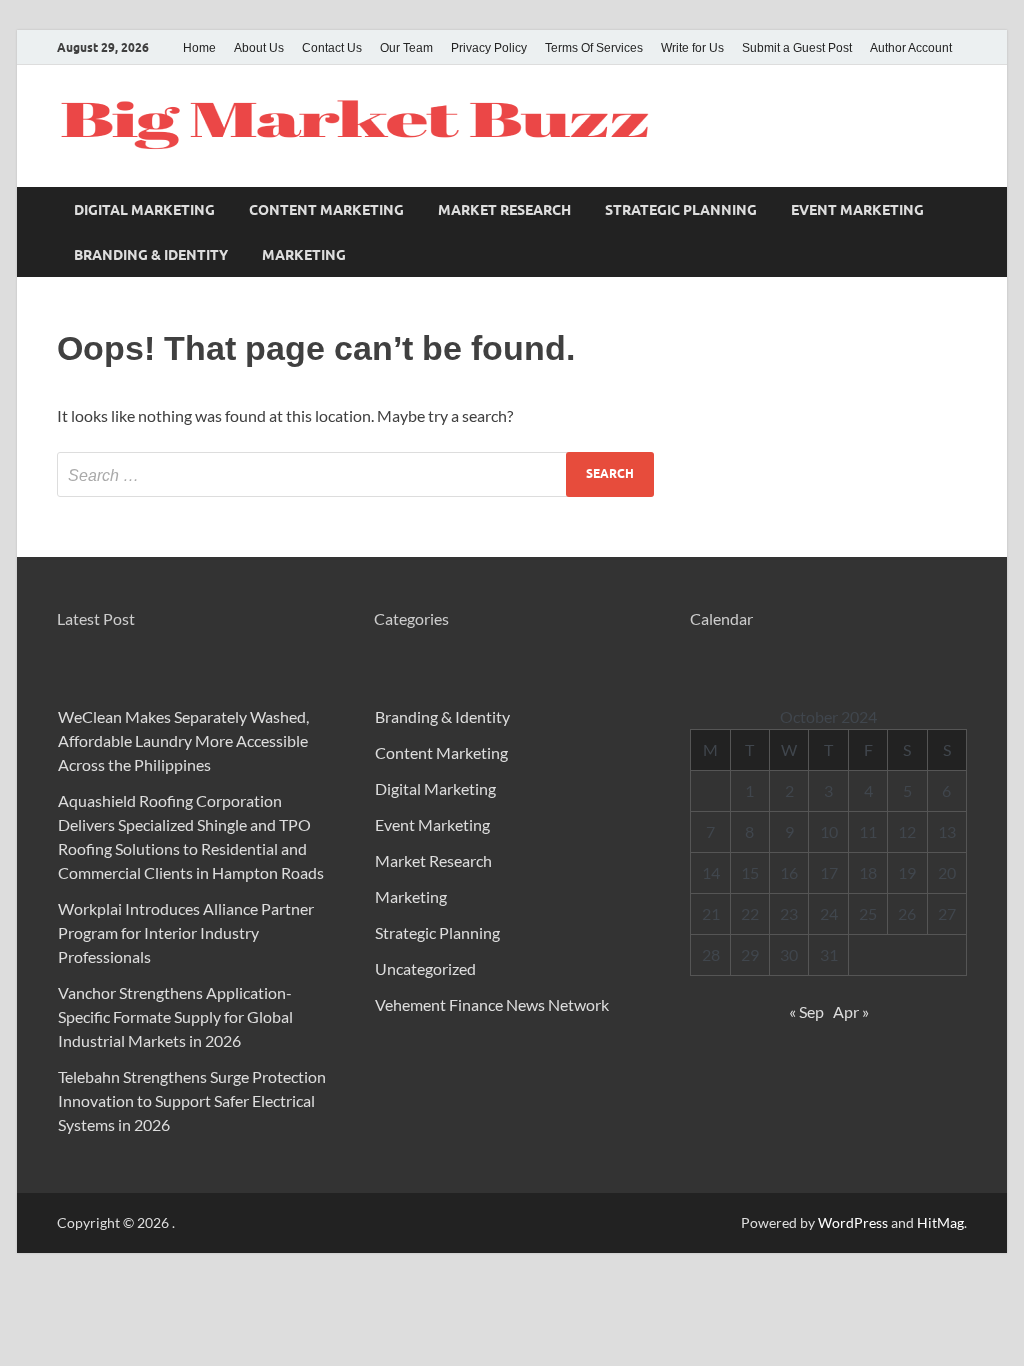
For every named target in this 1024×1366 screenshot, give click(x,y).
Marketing (304, 255)
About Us (259, 48)
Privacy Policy (489, 48)
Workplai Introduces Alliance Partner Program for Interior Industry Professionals (186, 932)
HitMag (940, 1222)
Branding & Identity (151, 255)
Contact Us (332, 48)
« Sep (806, 1011)
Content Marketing (326, 210)
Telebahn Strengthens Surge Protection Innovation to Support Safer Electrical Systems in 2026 (192, 1100)
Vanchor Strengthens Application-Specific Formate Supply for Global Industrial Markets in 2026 (175, 1016)
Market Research (504, 210)
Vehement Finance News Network (492, 1004)
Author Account (911, 48)
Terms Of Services (594, 48)
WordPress (853, 1222)
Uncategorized (425, 968)
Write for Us (692, 48)
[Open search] (957, 210)
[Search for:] (355, 474)
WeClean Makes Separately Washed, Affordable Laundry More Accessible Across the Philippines (183, 740)
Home (199, 48)
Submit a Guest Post (797, 48)
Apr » (851, 1011)
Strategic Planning (681, 210)
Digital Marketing (144, 210)
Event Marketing (857, 210)
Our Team (406, 48)
